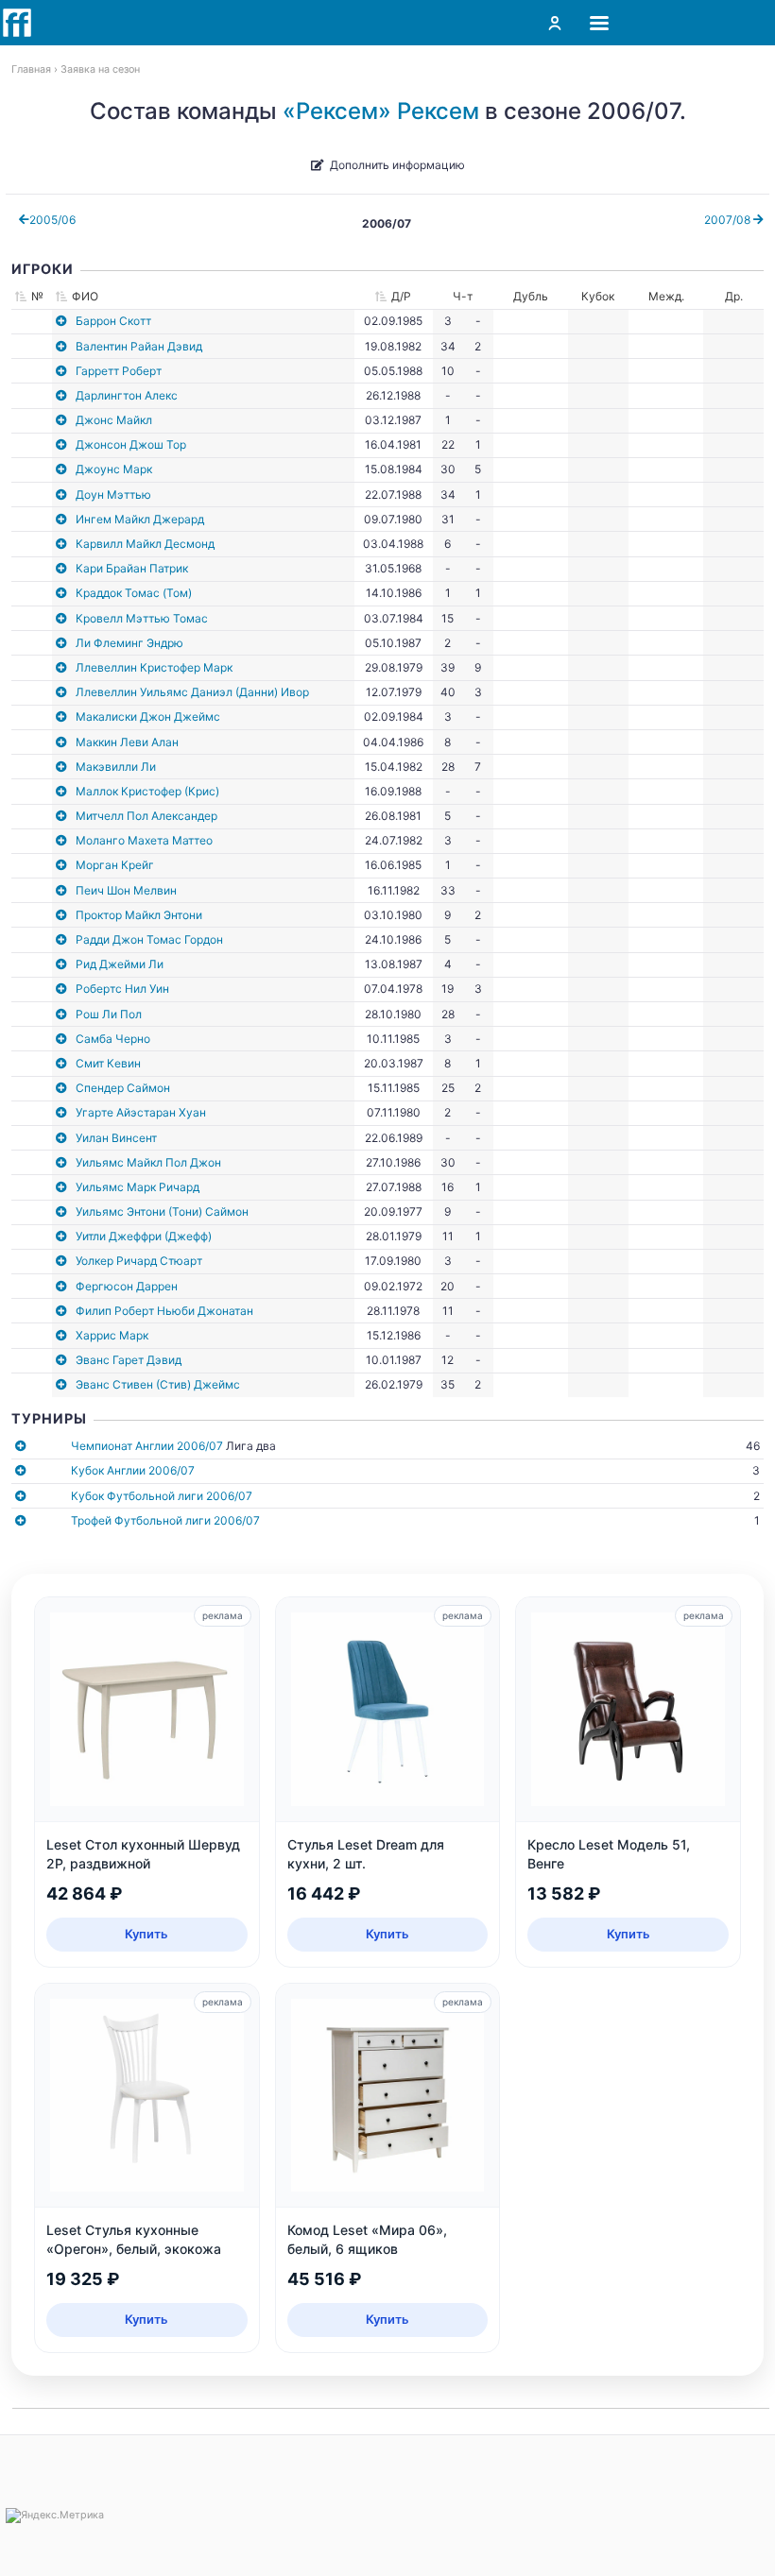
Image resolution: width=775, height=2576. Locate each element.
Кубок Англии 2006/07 (133, 1470)
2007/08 (729, 220)
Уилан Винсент (116, 1138)
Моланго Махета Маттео (144, 840)
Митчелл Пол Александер (146, 816)
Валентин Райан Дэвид (139, 346)
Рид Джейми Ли (120, 964)
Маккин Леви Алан (127, 742)
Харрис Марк (112, 1335)
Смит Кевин (108, 1063)
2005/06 (52, 220)
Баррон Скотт (113, 321)
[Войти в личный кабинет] (555, 23)
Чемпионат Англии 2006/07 (147, 1446)
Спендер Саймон (123, 1088)
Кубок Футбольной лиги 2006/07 (162, 1496)
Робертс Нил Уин (122, 989)
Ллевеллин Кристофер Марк (154, 667)
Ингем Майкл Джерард (140, 519)
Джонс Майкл (114, 420)
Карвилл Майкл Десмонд (145, 544)
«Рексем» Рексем (381, 111)
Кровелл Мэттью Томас (142, 618)
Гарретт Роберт (119, 371)
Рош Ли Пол (109, 1014)
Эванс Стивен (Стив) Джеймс (158, 1384)
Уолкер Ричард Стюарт (139, 1261)
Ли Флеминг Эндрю (129, 643)
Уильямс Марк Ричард (138, 1187)
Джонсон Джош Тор (131, 444)
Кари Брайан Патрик (132, 568)
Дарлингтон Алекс (127, 395)
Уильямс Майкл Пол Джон (148, 1162)
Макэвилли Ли (116, 767)
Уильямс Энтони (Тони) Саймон (162, 1211)
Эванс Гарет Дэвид (129, 1360)
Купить (146, 1934)
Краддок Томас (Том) (134, 593)
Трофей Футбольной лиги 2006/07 (165, 1520)
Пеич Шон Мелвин (126, 890)
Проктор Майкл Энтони (139, 915)
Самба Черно (113, 1039)
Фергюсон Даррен (127, 1286)
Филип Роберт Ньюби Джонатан (164, 1311)
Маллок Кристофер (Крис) (147, 791)
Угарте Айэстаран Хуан (141, 1112)
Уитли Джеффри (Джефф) (144, 1236)
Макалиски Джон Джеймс (148, 717)
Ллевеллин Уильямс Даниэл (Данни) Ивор (192, 692)
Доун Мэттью (113, 495)
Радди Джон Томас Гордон (149, 939)
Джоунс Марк (114, 469)
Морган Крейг (115, 865)
